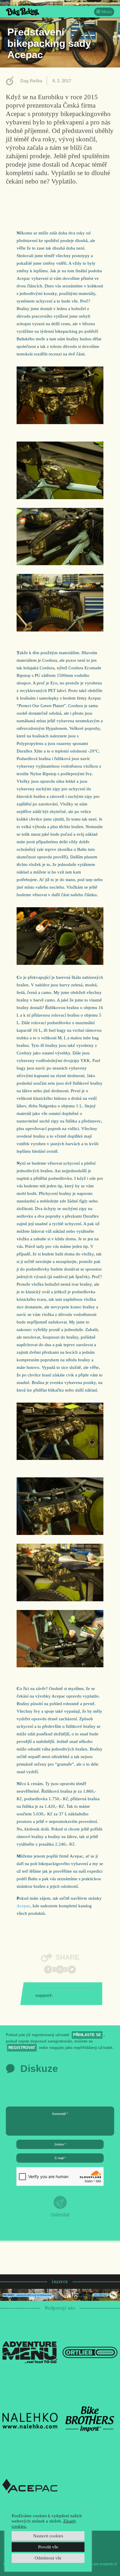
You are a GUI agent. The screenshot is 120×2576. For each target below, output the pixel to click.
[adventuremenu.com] (30, 2352)
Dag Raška (31, 81)
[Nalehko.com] (30, 2419)
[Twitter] (72, 1970)
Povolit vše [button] (48, 2547)
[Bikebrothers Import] (90, 2419)
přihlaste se (87, 2035)
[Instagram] (60, 1970)
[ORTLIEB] (90, 2352)
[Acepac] (30, 2486)
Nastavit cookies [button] (48, 2536)
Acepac (23, 1906)
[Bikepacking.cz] (23, 12)
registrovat (22, 2048)
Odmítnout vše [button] (48, 2558)
